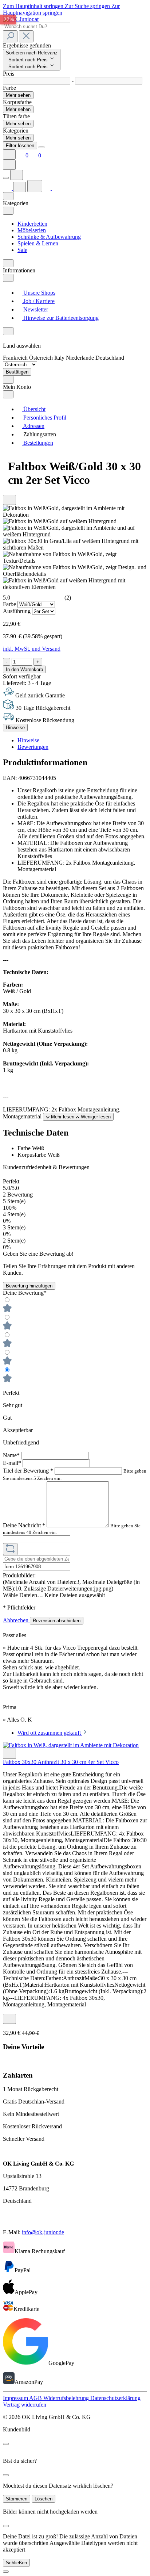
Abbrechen (16, 1620)
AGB (36, 2398)
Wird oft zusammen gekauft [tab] (50, 1733)
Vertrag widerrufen (25, 2405)
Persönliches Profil (44, 418)
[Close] (42, 147)
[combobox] (37, 26)
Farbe (10, 604)
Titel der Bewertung (28, 1471)
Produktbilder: (19, 1575)
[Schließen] (6, 2572)
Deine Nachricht (24, 1525)
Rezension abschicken (57, 1621)
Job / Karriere (38, 301)
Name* (12, 1455)
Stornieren (17, 2499)
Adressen (33, 426)
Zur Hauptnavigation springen (61, 9)
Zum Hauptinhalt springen (34, 6)
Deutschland (110, 358)
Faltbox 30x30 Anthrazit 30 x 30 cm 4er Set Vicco (61, 1762)
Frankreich (16, 358)
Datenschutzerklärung (115, 2398)
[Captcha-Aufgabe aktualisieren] (10, 1549)
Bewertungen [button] (33, 747)
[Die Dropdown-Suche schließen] (26, 36)
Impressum (16, 2398)
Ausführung (17, 611)
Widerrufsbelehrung (67, 2398)
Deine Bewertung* (25, 1293)
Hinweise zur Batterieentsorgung (60, 318)
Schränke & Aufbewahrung (49, 237)
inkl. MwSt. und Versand (32, 649)
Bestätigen (17, 372)
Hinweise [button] (28, 740)
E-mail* (13, 1463)
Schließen (16, 2563)
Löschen (44, 2499)
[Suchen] (10, 36)
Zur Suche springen (88, 6)
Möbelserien (32, 230)
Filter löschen (20, 146)
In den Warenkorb (24, 669)
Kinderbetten (32, 224)
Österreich (42, 358)
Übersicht (34, 409)
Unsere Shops (39, 293)
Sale (22, 250)
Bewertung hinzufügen (29, 1286)
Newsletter (35, 309)
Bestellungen (37, 443)
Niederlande (81, 358)
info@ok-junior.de (43, 2232)
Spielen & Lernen (38, 243)
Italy (60, 358)
